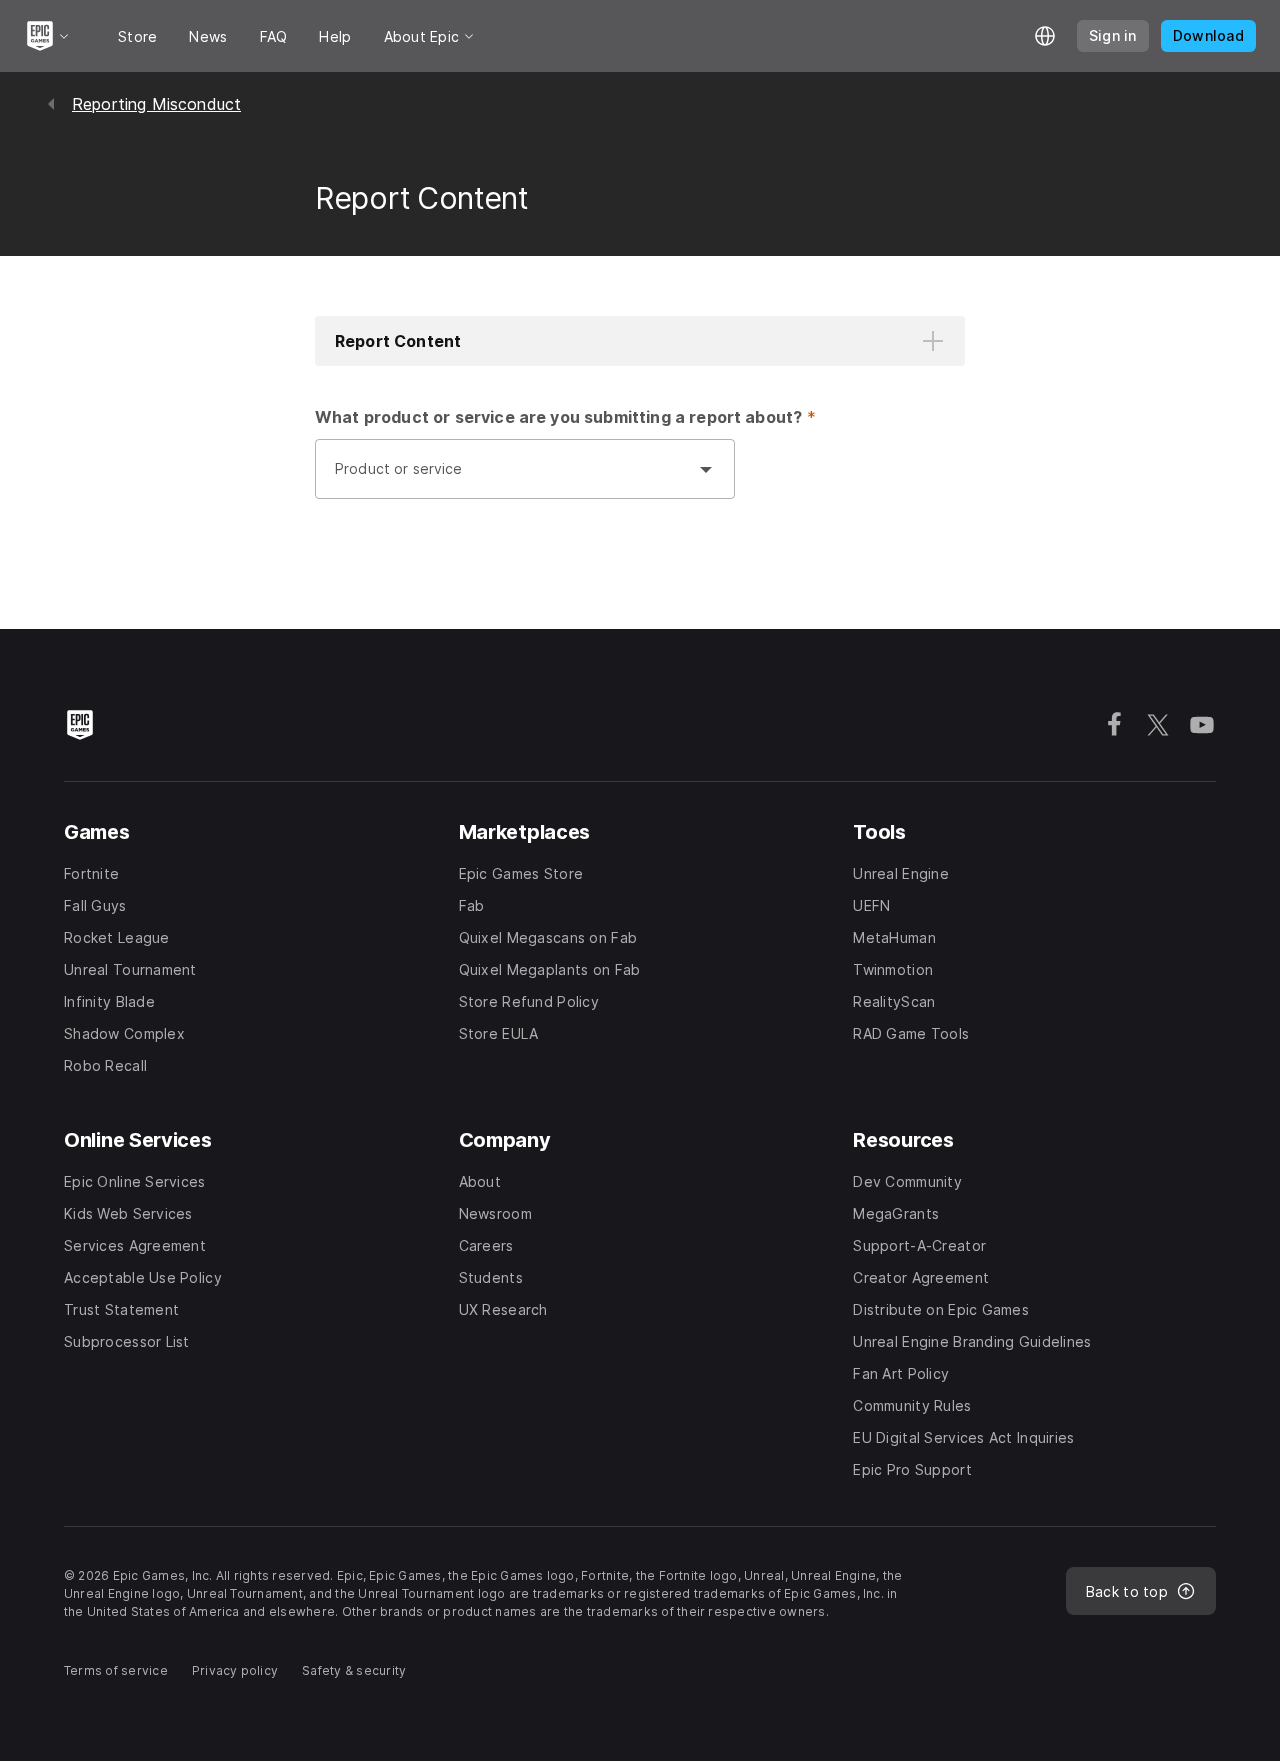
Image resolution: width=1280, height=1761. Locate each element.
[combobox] (505, 479)
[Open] (706, 469)
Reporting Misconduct (156, 104)
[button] (640, 341)
